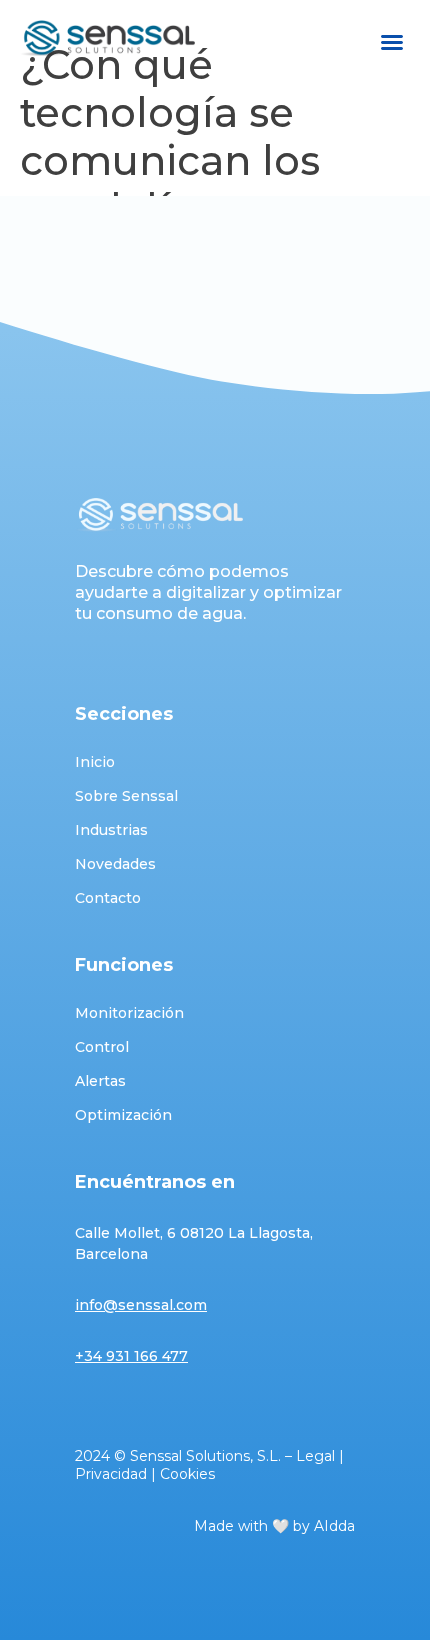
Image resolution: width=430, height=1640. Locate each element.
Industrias (111, 830)
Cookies (187, 1474)
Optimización (123, 1115)
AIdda (334, 1526)
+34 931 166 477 (131, 1356)
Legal (315, 1456)
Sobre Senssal (126, 796)
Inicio (95, 762)
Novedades (115, 864)
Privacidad (111, 1474)
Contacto (108, 898)
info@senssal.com (141, 1305)
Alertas (100, 1081)
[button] (392, 42)
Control (102, 1047)
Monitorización (129, 1013)
